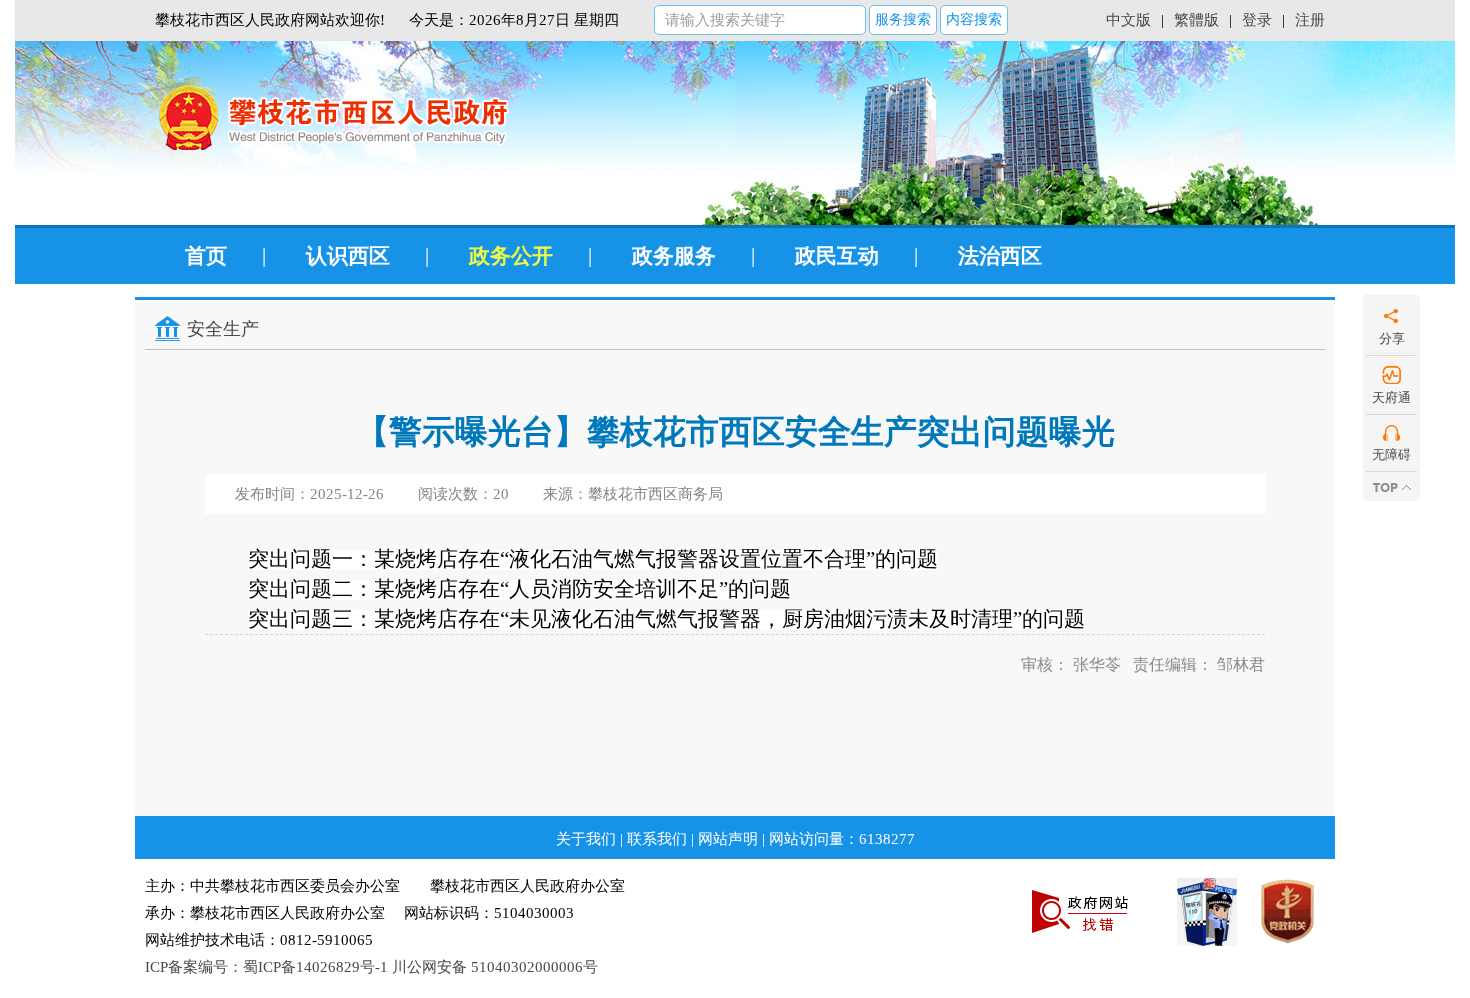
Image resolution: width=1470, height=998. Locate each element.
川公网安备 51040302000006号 (495, 967)
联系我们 (657, 839)
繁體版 (1196, 20)
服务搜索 (903, 19)
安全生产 (223, 329)
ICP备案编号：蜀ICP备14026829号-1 (266, 967)
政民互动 (837, 256)
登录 (1257, 20)
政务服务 (674, 256)
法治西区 (1000, 256)
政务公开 (511, 256)
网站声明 (728, 839)
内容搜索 (974, 19)
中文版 (1128, 20)
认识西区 (348, 256)
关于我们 (586, 839)
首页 (206, 256)
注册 (1310, 20)
